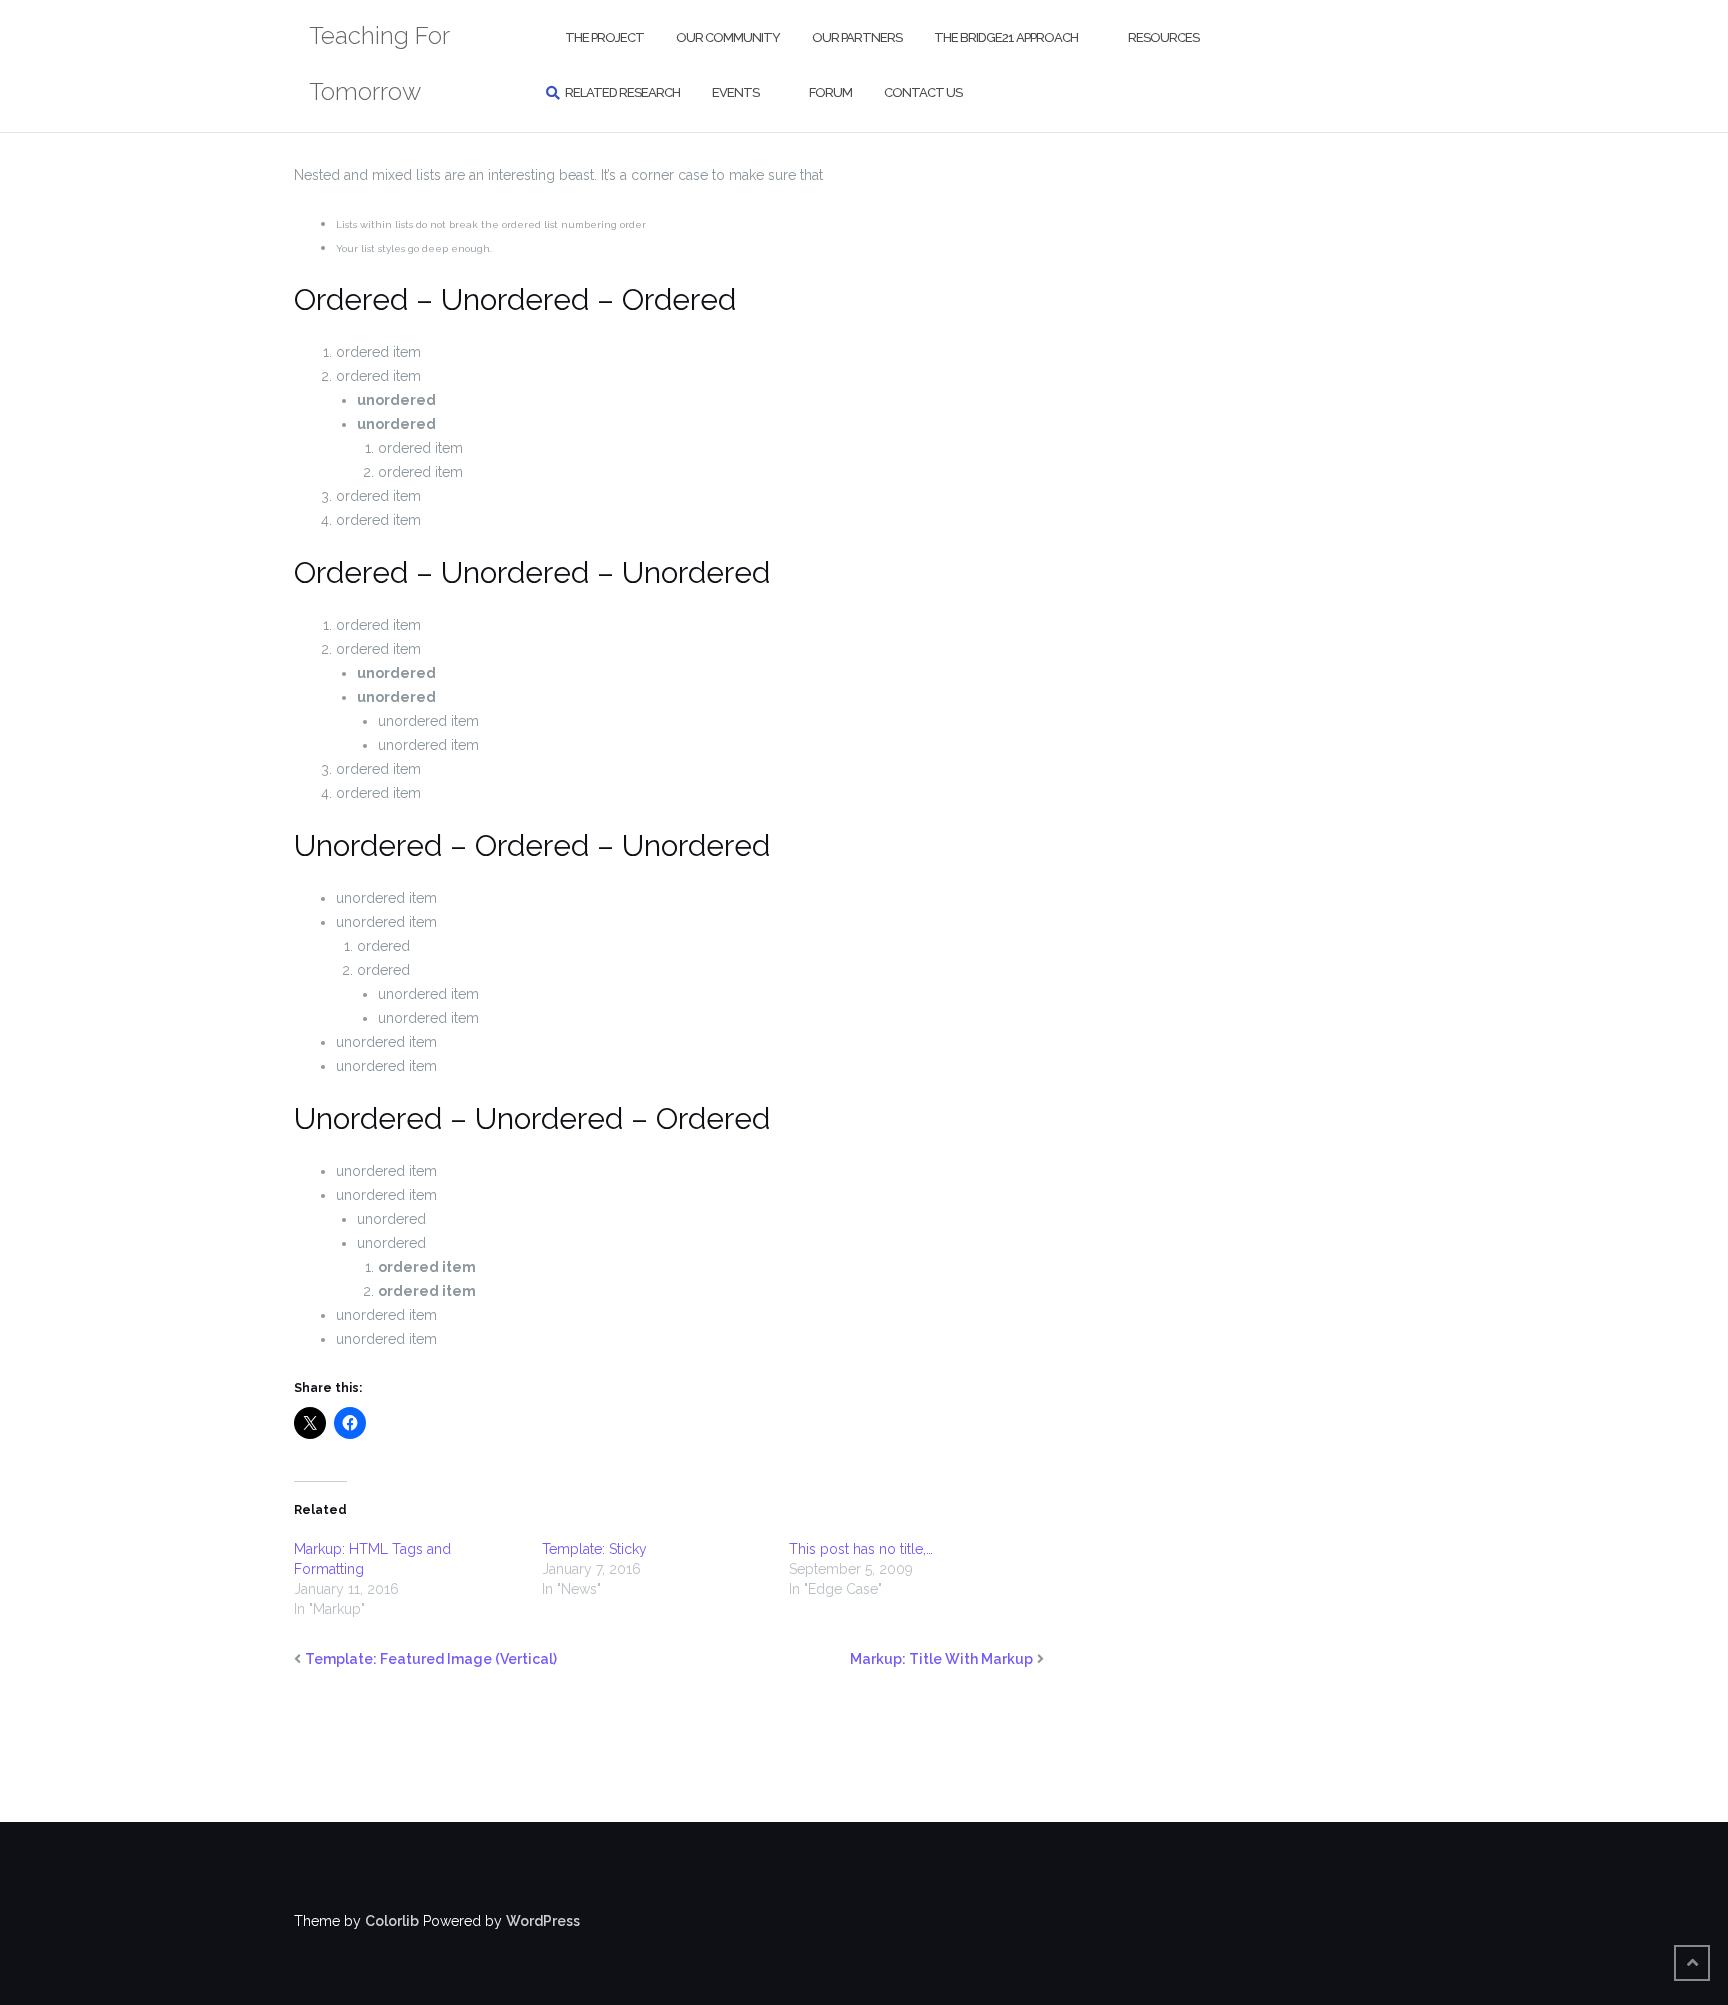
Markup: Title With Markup (941, 1659)
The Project (604, 37)
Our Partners (857, 37)
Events (735, 92)
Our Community (728, 37)
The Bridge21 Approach (1006, 37)
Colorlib (392, 1921)
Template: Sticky (594, 1549)
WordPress (543, 1921)
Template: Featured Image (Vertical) (431, 1659)
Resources (1163, 37)
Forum (830, 92)
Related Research (622, 92)
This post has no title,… (861, 1549)
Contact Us (923, 92)
